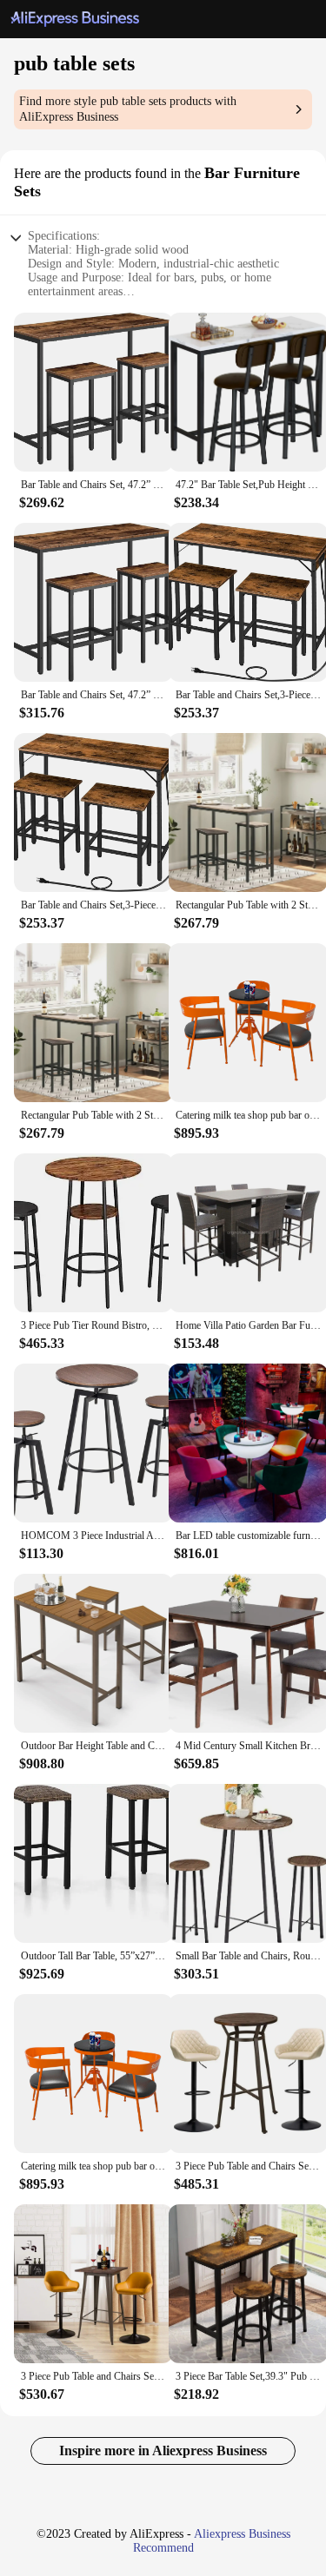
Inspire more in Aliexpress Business (163, 2451)
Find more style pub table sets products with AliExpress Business (128, 109)
